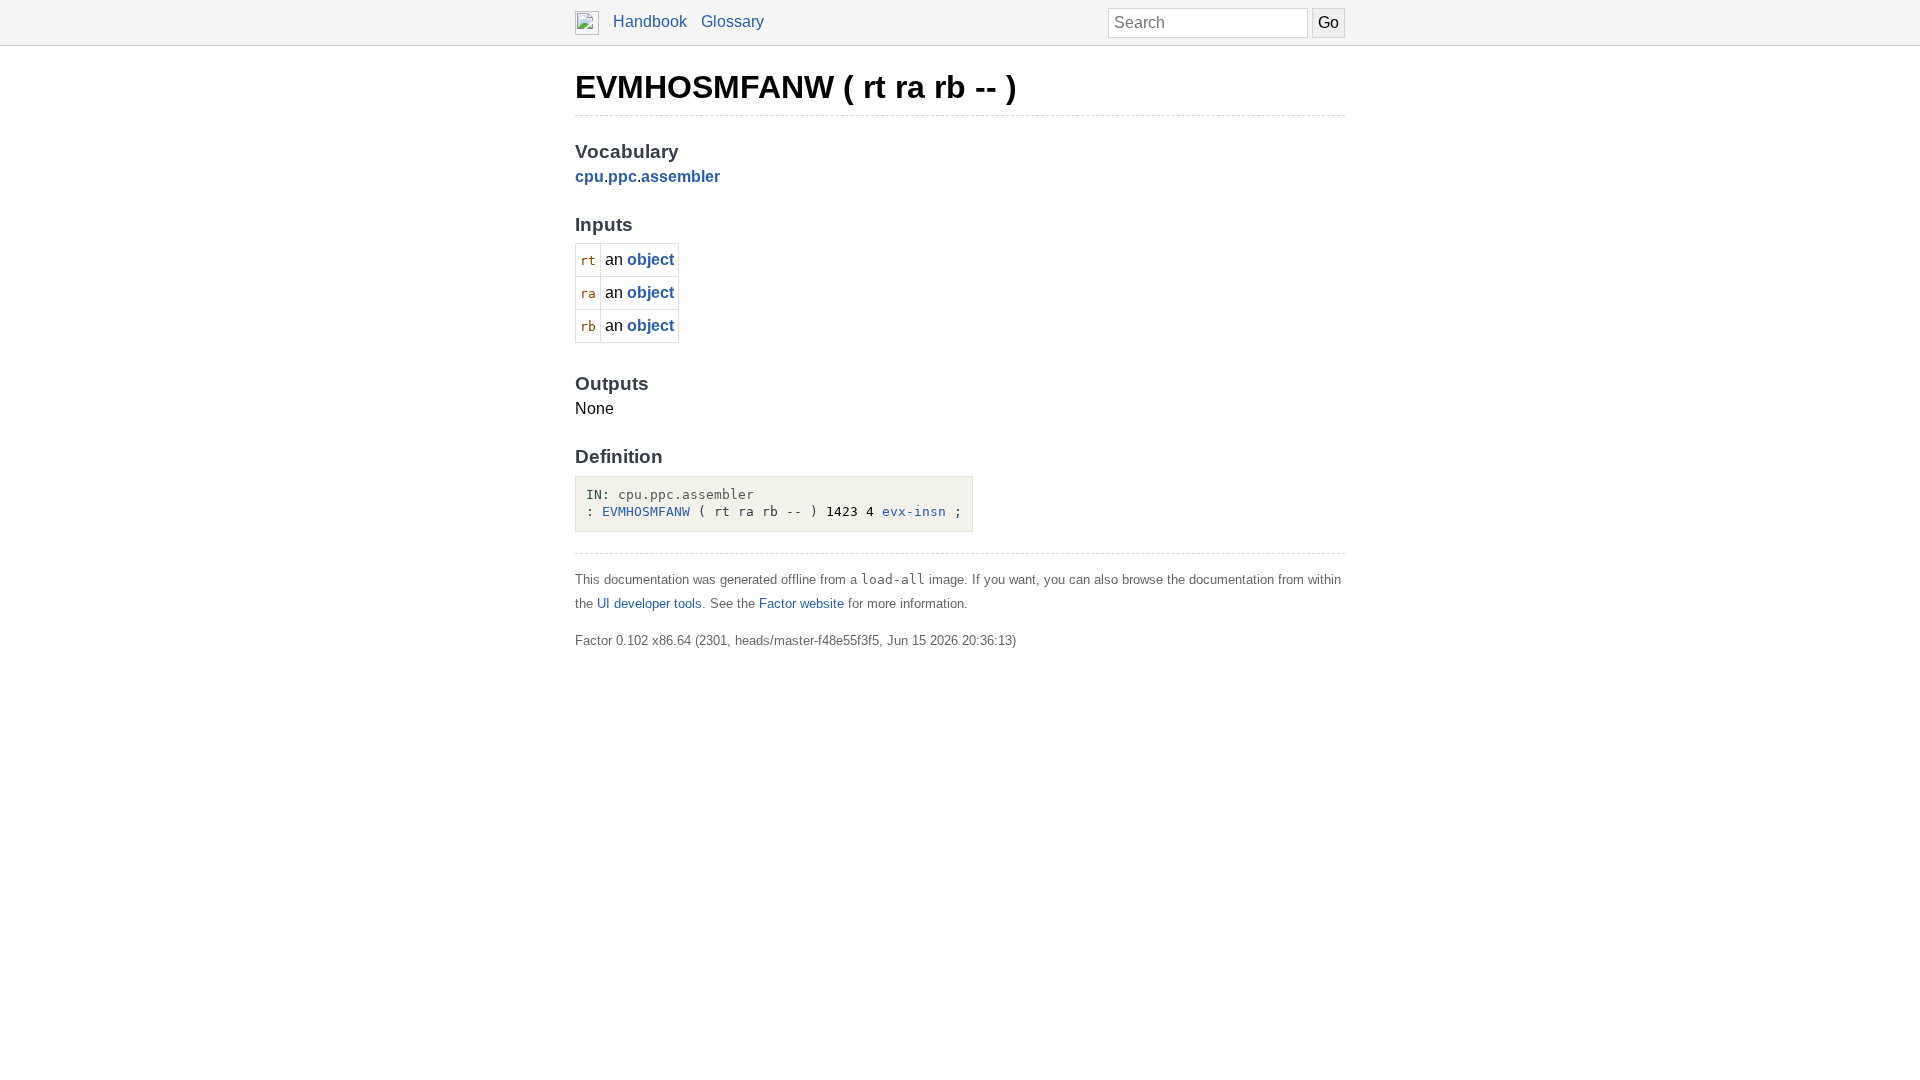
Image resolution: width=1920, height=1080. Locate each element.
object (650, 259)
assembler (680, 176)
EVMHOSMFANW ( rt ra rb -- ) (796, 87)
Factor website (801, 603)
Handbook (650, 21)
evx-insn (914, 511)
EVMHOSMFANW (646, 511)
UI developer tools (649, 603)
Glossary (732, 21)
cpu (589, 176)
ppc (622, 176)
